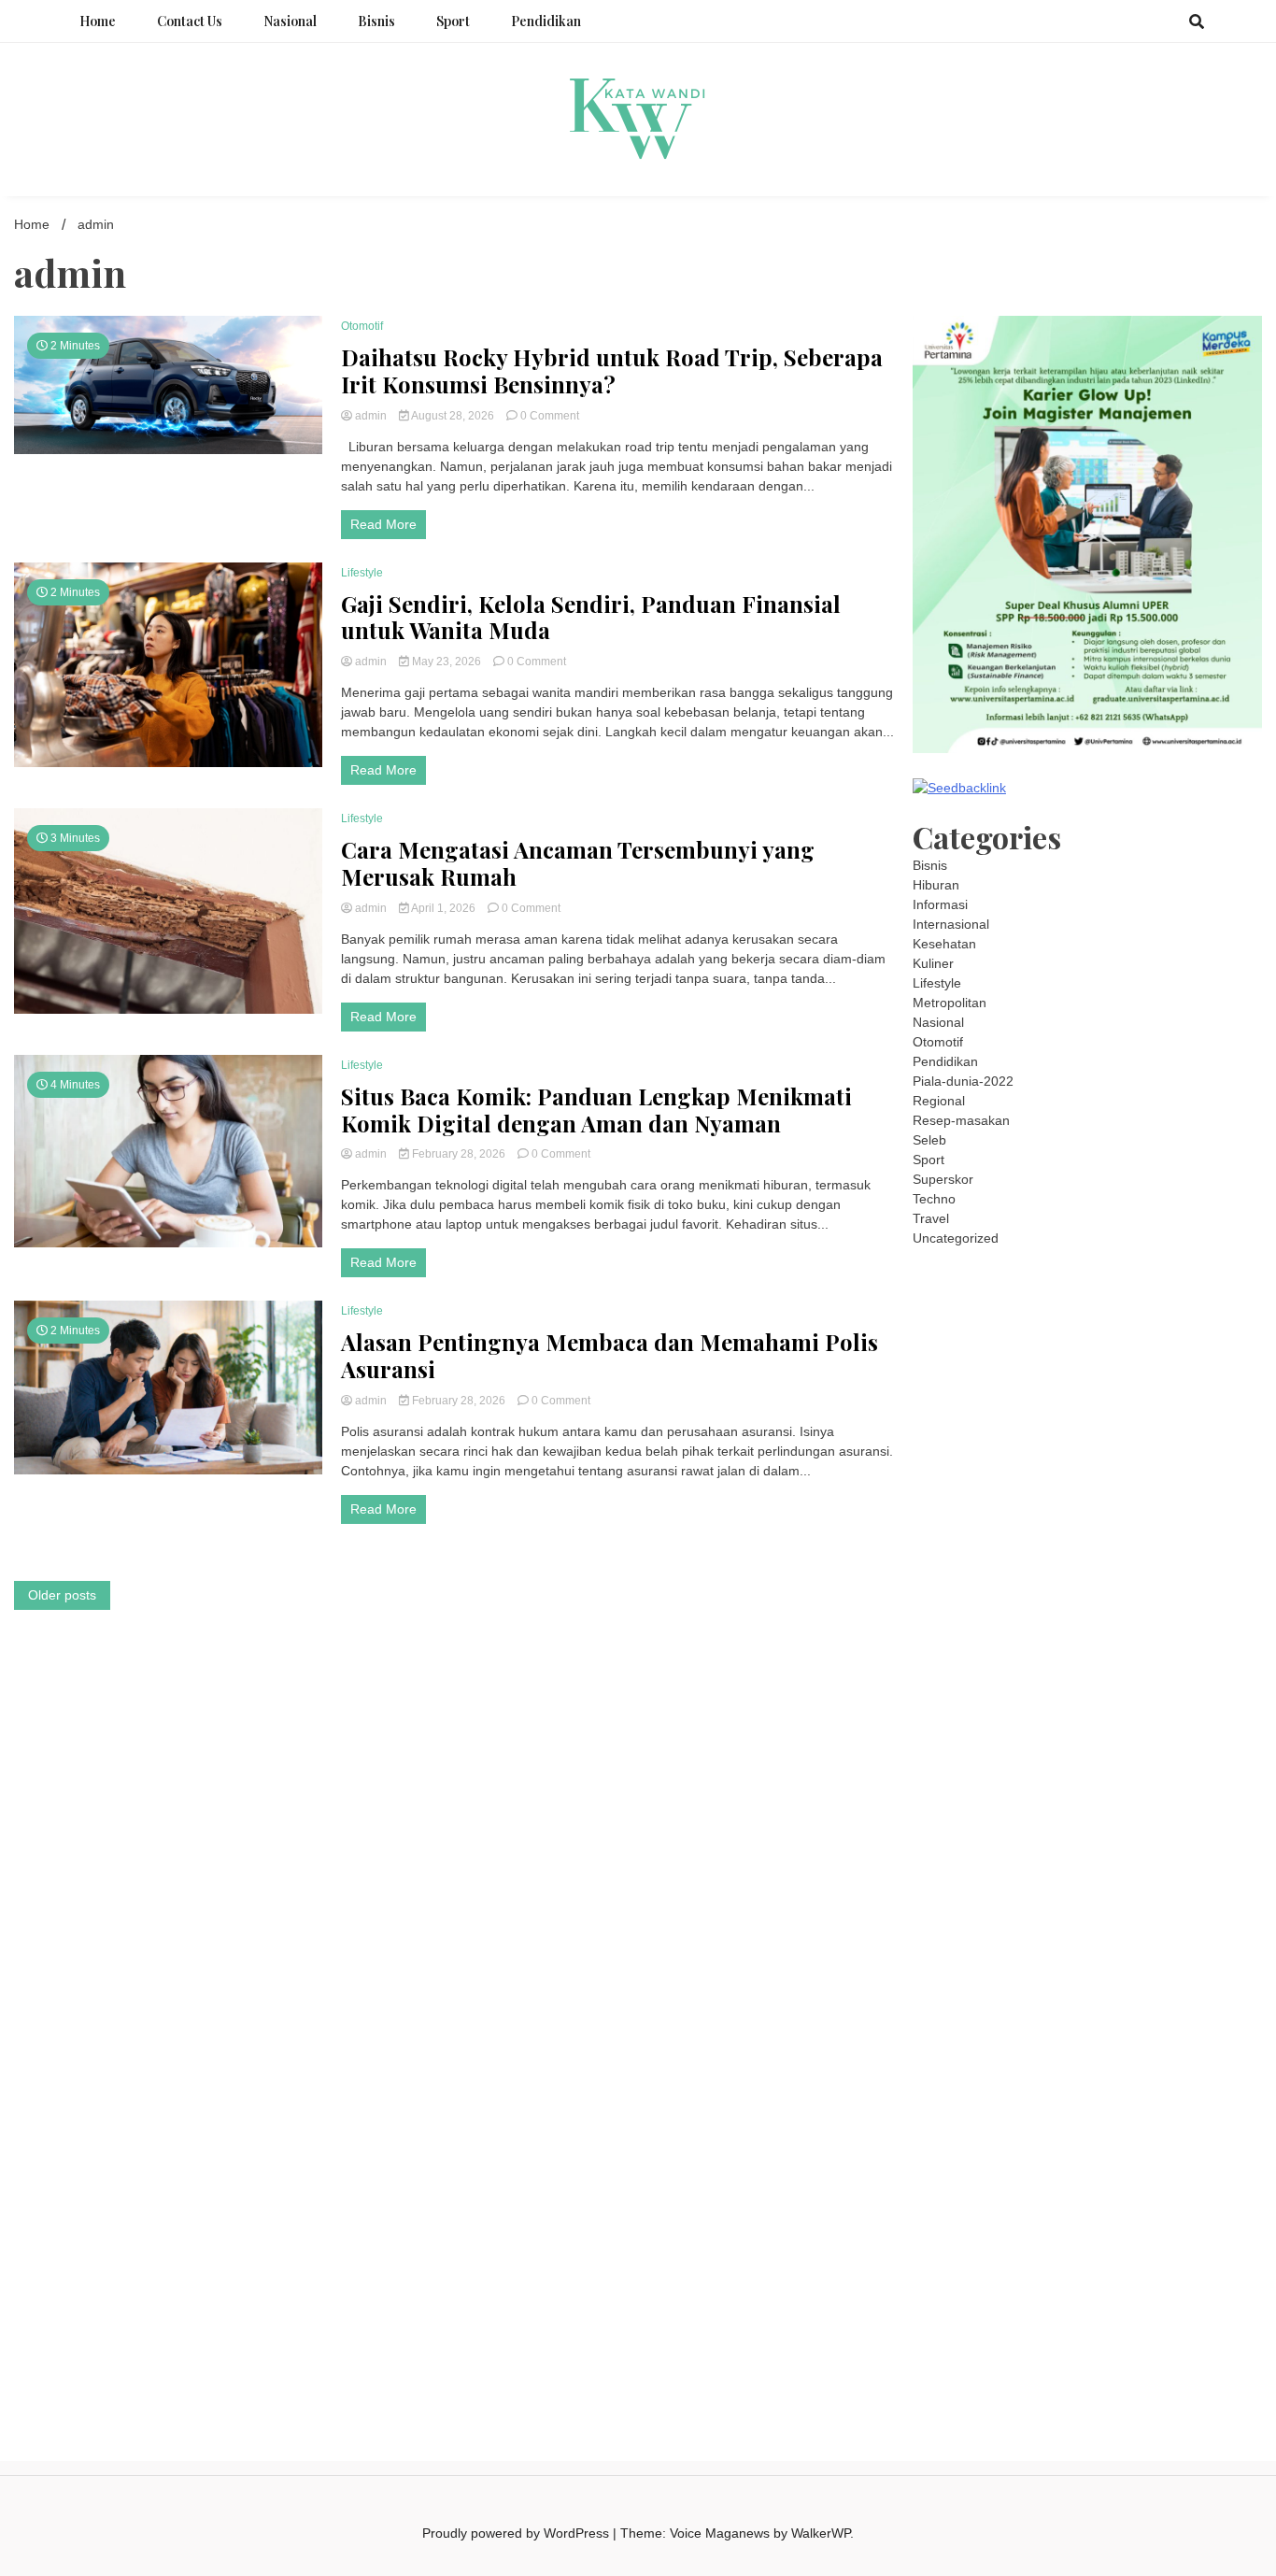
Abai (956, 2141)
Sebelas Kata (1064, 2082)
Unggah (1019, 2219)
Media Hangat (954, 2337)
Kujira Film (1059, 1670)
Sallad (1081, 1572)
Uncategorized (956, 1238)
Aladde (969, 1493)
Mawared (1104, 1748)
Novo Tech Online (1153, 1552)
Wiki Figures (1155, 1316)
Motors (933, 1277)
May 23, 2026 (447, 662)
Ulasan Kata (1198, 2219)
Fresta (1129, 1473)
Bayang (1073, 2160)
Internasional (951, 924)
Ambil (1041, 2141)
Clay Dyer (942, 1866)
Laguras (1069, 1611)
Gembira (1063, 2258)
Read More (383, 524)
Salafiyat (1089, 1415)
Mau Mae (967, 1944)
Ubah (1062, 2219)
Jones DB (1147, 1905)
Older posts (62, 1595)
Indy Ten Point (1170, 1768)
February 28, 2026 (459, 1154)
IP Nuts (1126, 1787)
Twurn (1227, 1395)
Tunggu (1104, 2219)
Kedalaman (946, 2258)
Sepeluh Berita (1026, 2317)
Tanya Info (1209, 2317)
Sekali (1214, 2258)
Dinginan (1064, 2239)
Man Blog (1130, 1944)
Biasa (989, 2180)
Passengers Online (995, 1375)
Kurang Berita (1100, 2042)
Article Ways (1100, 1729)
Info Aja (978, 2121)
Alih (1011, 2141)
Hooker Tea (947, 1670)
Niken (1179, 1944)
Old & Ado (977, 1807)
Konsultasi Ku (1198, 2278)
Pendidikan (546, 21)
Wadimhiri (1190, 1356)
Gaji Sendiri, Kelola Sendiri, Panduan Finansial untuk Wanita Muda (591, 618)
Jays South (1073, 1473)
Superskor (943, 1179)
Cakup (1212, 2180)
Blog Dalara (1170, 1395)
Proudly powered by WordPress (517, 2533)
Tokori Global (1143, 1827)
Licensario (1093, 1768)
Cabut (1121, 2180)
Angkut (1188, 2141)
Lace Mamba (1199, 1297)
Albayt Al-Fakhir (1200, 1375)
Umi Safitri (1155, 2101)
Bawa (1141, 2160)
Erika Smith (1172, 1630)
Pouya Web (1000, 1689)
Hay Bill (1052, 1866)
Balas (1031, 2160)
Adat (926, 2141)
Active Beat (1067, 1827)
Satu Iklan (992, 2082)
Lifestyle (362, 573)
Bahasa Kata (1037, 2337)
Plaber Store (1101, 1336)
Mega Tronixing (1037, 1650)
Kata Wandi (1212, 1984)
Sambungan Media (1099, 2278)
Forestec (1000, 1866)
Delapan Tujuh (1141, 1277)
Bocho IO (1216, 1846)
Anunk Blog (990, 1277)
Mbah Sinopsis (956, 1473)
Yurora (1041, 1454)
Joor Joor (1224, 1709)
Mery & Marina (956, 1572)
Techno (934, 1199)
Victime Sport (1061, 1787)
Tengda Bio (1197, 1650)
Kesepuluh (1007, 2278)
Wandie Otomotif (1127, 2003)
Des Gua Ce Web (1110, 1886)
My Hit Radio (1084, 1493)
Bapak (1015, 2239)
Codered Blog (1146, 1689)
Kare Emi (1182, 1670)
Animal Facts (1132, 1807)
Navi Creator (992, 1964)
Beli (1110, 2160)
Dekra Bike (1172, 1729)
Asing (1228, 2141)
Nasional (290, 21)
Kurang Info (1021, 2042)
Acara (1187, 2121)
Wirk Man (1070, 1944)
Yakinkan (1120, 2258)
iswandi (1124, 1964)
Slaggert (1018, 1493)
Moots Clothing (1023, 1532)
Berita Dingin (1034, 2298)
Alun (985, 2141)
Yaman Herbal (989, 1827)
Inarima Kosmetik (1008, 1768)
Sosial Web (1173, 2062)
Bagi (957, 2160)
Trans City (1188, 1925)
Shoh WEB (992, 1552)
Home (98, 21)
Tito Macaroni (973, 1905)
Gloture (1216, 1611)
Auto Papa (943, 1395)
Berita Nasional (1189, 2042)
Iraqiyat (935, 1709)
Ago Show (1022, 1591)
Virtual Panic (1108, 1532)
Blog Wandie (1139, 2023)
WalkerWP (821, 2533)
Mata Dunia (1074, 1925)
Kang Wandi (1039, 2003)
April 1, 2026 (444, 908)
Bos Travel (1005, 1925)
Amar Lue (1122, 1670)
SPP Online (946, 1630)
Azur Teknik (1061, 1277)
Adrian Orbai (1098, 1630)
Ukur (1144, 2219)
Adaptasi (1233, 2121)
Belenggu (941, 2180)
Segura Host (1123, 1650)
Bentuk (1029, 2180)
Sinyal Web (946, 2062)
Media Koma (1020, 2062)
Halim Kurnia (1083, 2101)
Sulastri (935, 1552)
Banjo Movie (1148, 1846)
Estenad (1122, 1513)
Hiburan (936, 885)
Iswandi (1046, 1984)
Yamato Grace (955, 1434)
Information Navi (1066, 1905)
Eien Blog (1031, 1572)
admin (371, 416)
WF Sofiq (1130, 1572)
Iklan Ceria (1150, 1415)
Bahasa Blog (1203, 2298)
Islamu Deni (1036, 1434)
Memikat (1009, 2258)
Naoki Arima (1183, 1866)
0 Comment (550, 416)
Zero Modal (1176, 1336)
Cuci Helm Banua (1124, 1984)
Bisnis (376, 21)
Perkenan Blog (1119, 2298)
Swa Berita (1179, 1434)
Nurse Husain (1189, 1532)
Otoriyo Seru (1188, 1787)
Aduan (932, 2199)
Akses (1115, 2199)
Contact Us (190, 21)
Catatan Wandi (956, 2003)
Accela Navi (966, 1356)
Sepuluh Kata (952, 2298)
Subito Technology (1061, 1316)
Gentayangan (953, 2239)
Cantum (1166, 2180)
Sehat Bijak (1036, 2121)
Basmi (992, 2160)
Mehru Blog (1109, 1434)
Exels (1113, 1611)
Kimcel (932, 1297)
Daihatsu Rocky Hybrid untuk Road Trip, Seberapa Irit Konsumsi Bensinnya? (612, 371)
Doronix (1061, 1297)
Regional (939, 1101)
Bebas (1243, 2160)
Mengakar (1065, 2199)
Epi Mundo (944, 1415)
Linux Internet (1014, 1886)
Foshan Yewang (1013, 1336)
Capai (975, 2219)
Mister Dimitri (1200, 1572)
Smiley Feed (1021, 1630)
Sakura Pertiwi (999, 2101)
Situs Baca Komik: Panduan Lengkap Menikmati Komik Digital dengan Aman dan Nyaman (596, 1110)
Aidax (1005, 1513)
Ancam (1144, 2141)
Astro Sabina (1094, 1395)
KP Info (964, 1513)
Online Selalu (1146, 2082)
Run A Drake (1071, 1846)
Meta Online (1100, 1454)
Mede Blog (1070, 1689)
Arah (927, 2160)
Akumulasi (1091, 2141)
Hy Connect (1059, 1513)
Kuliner (933, 963)
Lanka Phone (995, 1297)
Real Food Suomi (1021, 1748)
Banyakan (1123, 2239)
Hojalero (1233, 1552)
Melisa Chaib (979, 1454)
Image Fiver (1224, 1277)
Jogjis (1020, 1473)
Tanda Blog (946, 2317)
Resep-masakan (961, 1120)
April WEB (1180, 1473)
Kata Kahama (1020, 1415)
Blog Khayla (948, 2023)
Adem (1014, 2199)
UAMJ (1192, 1807)
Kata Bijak (1169, 1454)
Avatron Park (1015, 1395)
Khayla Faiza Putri (966, 1984)
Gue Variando (1050, 1807)
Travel (931, 1218)
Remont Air (1111, 1866)
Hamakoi (1176, 1513)
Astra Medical (978, 1787)
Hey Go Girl (1122, 1297)
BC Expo (1035, 1729)
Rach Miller (1007, 1611)
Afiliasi (1148, 2121)
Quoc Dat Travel (1103, 1375)
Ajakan (974, 2199)
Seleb (929, 1140)
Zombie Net (1062, 1552)
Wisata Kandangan (1042, 2023)
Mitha (1219, 1454)
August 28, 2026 (453, 416)
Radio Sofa (1066, 1964)
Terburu (1077, 2180)
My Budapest (992, 1846)
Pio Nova (987, 1709)
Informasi (940, 904)
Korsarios (1163, 1748)
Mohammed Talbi (1141, 1709)
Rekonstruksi (951, 1591)
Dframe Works (1047, 1356)
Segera (1171, 2258)
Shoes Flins (1052, 1709)
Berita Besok (1099, 2062)
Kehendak (943, 2278)
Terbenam (1191, 2160)
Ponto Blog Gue (959, 1729)
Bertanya (1100, 2121)
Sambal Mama (1169, 1493)
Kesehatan (944, 944)
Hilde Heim (1125, 1356)
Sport (453, 21)
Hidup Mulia (1091, 1591)
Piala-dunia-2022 (963, 1081)
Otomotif (362, 326)
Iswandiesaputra (1198, 1964)
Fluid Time (1221, 1689)
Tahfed (1019, 1944)
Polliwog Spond (958, 1316)
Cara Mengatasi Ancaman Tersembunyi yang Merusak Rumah (578, 863)
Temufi (1004, 1670)
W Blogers (1216, 1415)
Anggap (1159, 2199)
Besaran (1181, 2239)
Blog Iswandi (1217, 2003)
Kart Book (1161, 1611)
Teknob (1133, 1925)
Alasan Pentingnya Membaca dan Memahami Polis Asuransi (610, 1356)
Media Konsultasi (1124, 2317)
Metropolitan (950, 1003)
